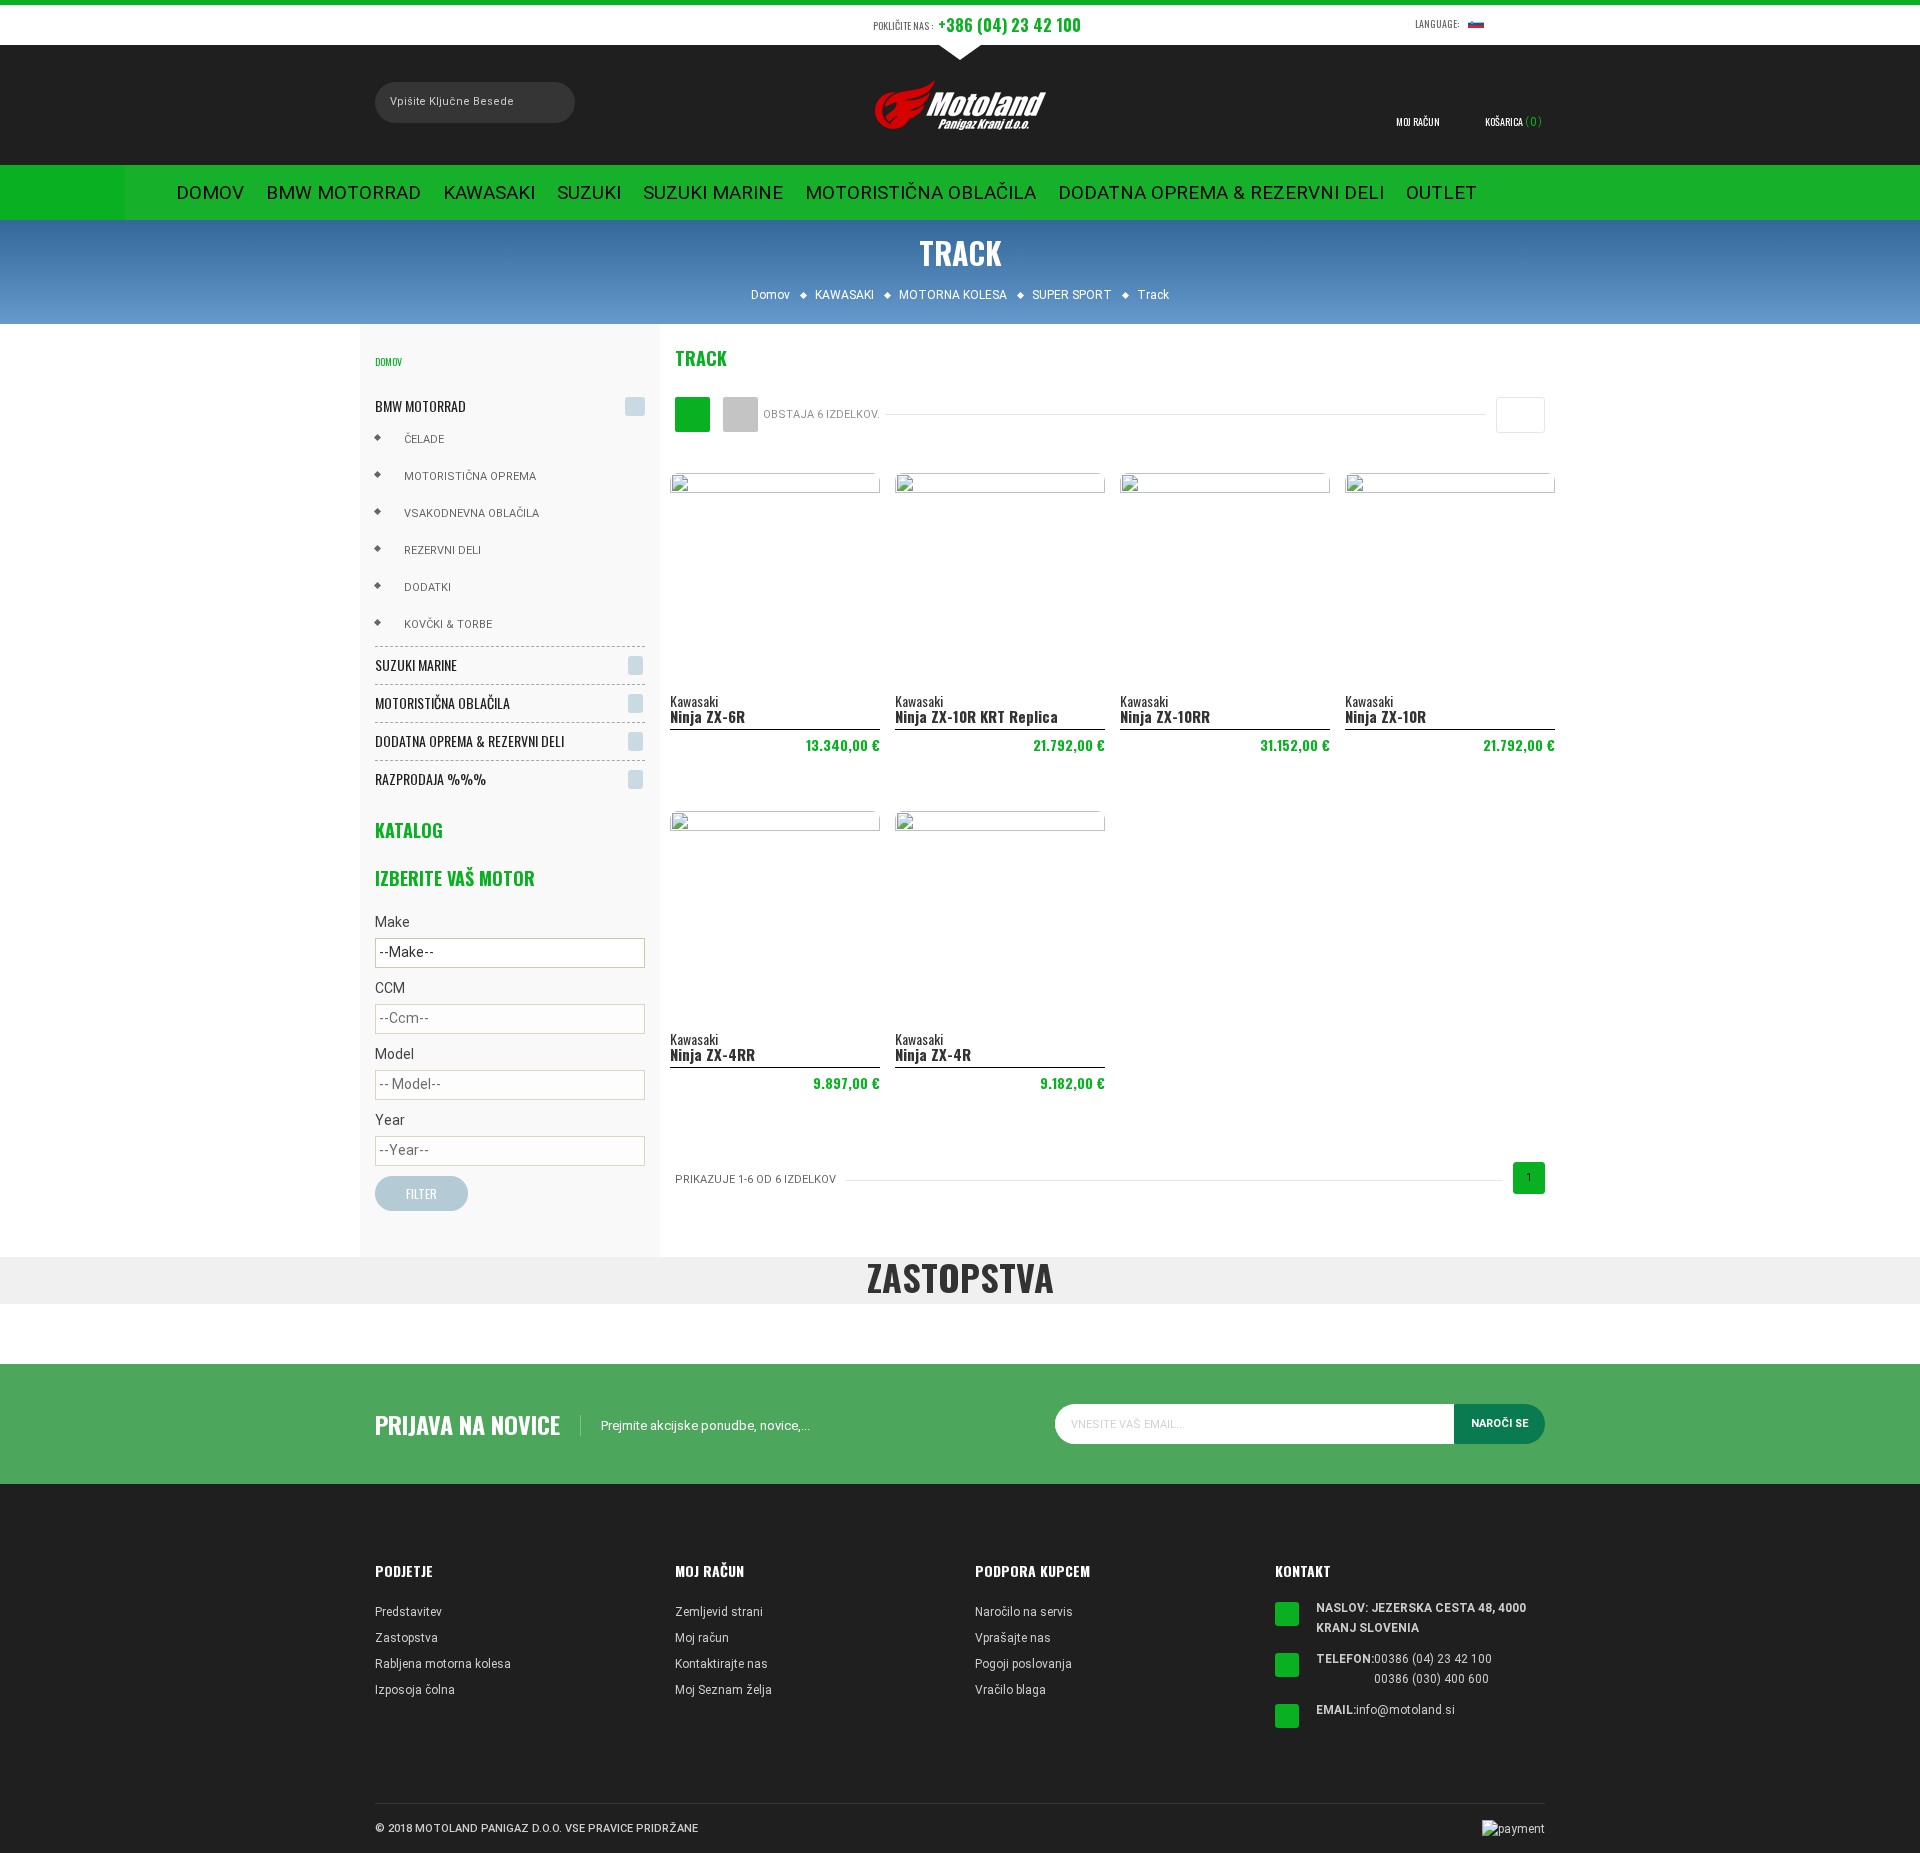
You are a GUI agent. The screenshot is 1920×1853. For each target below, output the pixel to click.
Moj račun (702, 1638)
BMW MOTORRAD (420, 405)
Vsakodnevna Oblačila (471, 513)
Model (394, 1054)
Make (392, 922)
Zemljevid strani (719, 1612)
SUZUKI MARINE (416, 664)
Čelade (424, 439)
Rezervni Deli (442, 550)
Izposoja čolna (415, 1690)
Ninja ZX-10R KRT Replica (976, 716)
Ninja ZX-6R (707, 716)
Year (390, 1120)
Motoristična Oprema (470, 476)
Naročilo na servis (1024, 1612)
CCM (390, 988)
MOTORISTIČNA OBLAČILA (442, 702)
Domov (388, 361)
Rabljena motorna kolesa (443, 1664)
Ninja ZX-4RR (712, 1054)
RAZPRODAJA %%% (430, 778)
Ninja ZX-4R (933, 1054)
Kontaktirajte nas (721, 1664)
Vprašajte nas (1013, 1638)
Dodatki (427, 587)
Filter (421, 1193)
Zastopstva (406, 1638)
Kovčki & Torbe (448, 624)
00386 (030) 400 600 (1431, 1679)
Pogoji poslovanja (1023, 1664)
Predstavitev (408, 1612)
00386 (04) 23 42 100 (1433, 1659)
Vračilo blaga (1010, 1690)
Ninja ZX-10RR (1165, 716)
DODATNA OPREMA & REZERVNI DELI (469, 740)
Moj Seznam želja (723, 1690)
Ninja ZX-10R (1385, 716)
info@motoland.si (1405, 1710)
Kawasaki (694, 700)
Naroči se (1499, 1423)
